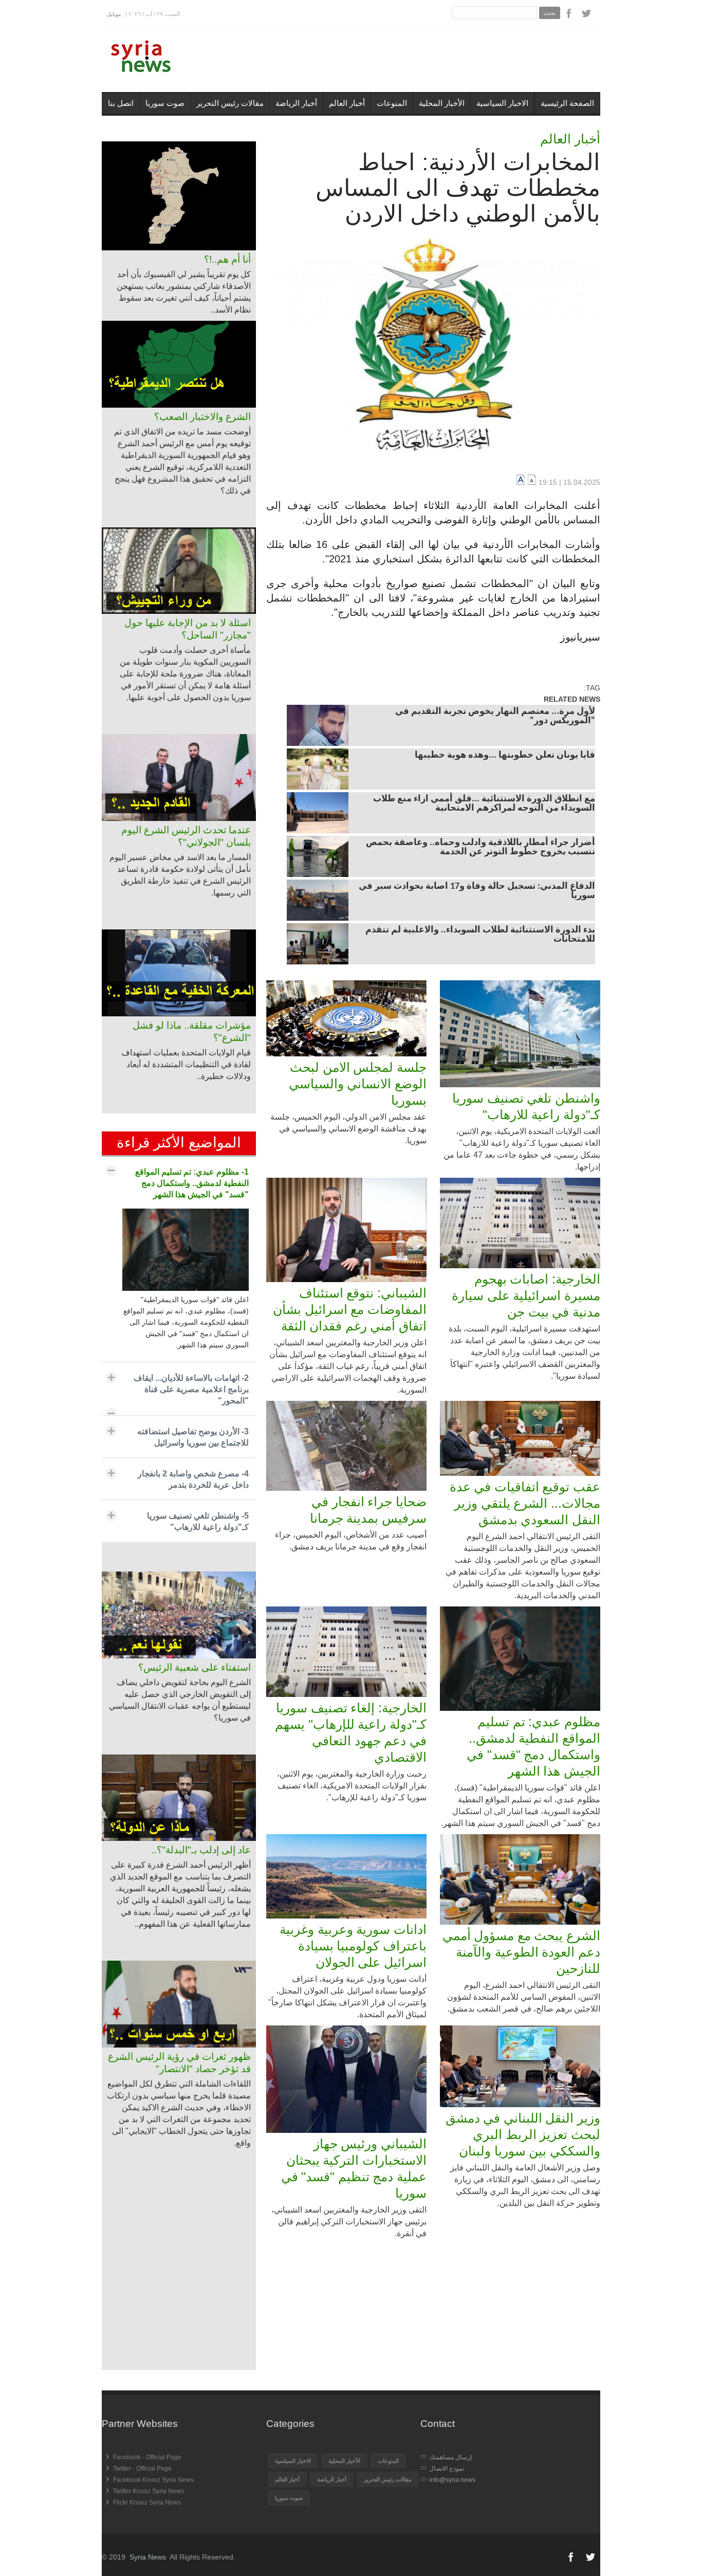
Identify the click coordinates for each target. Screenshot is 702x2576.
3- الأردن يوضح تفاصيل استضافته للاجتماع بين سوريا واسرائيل (193, 1437)
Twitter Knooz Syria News (149, 2491)
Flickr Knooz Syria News (147, 2502)
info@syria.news (452, 2480)
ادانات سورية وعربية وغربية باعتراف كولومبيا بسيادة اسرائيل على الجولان (353, 1946)
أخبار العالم (347, 103)
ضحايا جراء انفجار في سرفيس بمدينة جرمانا (368, 1510)
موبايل (114, 14)
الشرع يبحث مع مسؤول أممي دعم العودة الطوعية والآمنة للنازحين (521, 1952)
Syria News (148, 2557)
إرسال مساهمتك (450, 2457)
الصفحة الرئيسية (567, 103)
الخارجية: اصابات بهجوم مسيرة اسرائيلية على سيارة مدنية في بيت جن (526, 1295)
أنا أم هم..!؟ (227, 259)
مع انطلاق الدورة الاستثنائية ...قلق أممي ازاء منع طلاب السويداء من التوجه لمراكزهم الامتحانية (484, 804)
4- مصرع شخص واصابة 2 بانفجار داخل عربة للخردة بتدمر (193, 1479)
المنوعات (392, 103)
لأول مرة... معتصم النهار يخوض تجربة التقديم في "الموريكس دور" (495, 717)
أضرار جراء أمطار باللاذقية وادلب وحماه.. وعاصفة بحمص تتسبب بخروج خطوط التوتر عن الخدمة (481, 848)
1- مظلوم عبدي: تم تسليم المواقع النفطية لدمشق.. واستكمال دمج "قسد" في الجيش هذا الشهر (192, 1183)
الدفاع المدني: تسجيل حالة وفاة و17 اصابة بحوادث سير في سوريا (477, 891)
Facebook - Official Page (147, 2457)
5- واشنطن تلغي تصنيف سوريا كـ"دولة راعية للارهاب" (198, 1521)
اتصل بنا (121, 103)
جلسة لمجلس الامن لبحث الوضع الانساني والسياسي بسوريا (358, 1084)
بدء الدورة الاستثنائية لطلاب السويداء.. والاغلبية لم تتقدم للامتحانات (480, 935)
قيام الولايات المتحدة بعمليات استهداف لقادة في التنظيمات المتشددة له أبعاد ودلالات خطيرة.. (186, 1064)
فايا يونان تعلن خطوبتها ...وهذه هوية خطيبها (505, 756)
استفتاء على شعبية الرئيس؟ (195, 1667)
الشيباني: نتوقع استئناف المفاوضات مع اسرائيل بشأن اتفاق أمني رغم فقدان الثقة (350, 1309)
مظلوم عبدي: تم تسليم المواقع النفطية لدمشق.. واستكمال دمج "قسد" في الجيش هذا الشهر (533, 1746)
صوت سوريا (165, 103)
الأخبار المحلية (442, 103)
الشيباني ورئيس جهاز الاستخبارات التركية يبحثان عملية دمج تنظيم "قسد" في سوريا (354, 2168)
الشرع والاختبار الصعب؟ (202, 417)
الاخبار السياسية (502, 103)
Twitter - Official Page (142, 2469)
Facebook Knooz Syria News (153, 2480)
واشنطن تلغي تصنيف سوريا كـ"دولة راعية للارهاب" (526, 1106)
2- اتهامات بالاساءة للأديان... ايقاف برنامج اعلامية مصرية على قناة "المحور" (191, 1389)
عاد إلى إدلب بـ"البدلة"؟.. (201, 1850)
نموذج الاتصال (447, 2469)
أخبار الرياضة (296, 103)
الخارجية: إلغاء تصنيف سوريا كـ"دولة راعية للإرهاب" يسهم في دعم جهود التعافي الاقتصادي (351, 1732)
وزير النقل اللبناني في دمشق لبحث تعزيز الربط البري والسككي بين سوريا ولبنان (523, 2134)
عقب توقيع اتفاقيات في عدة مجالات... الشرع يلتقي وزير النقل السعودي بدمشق (525, 1503)
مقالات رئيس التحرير (230, 103)
